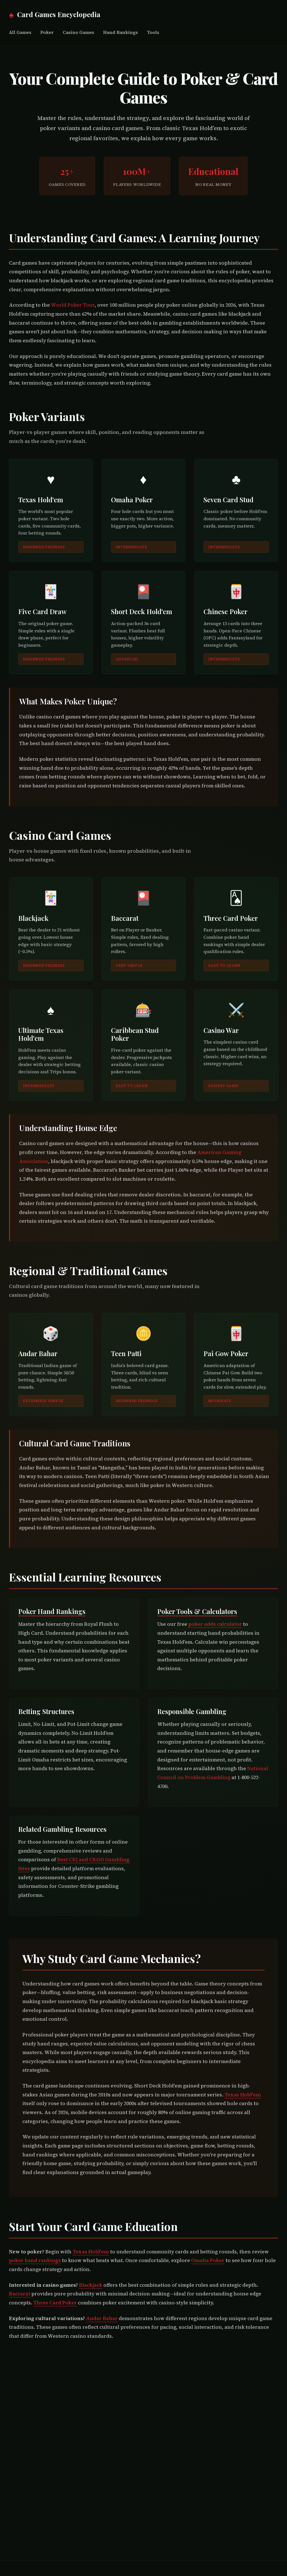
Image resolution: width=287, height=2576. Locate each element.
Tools (153, 32)
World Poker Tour (73, 305)
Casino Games (78, 32)
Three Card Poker (55, 2303)
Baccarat (20, 2294)
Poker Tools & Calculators (197, 1611)
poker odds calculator (215, 1624)
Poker (47, 32)
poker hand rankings (35, 2260)
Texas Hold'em (243, 2095)
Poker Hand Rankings (52, 1611)
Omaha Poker (208, 2260)
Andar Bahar (102, 2318)
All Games (20, 32)
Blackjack (91, 2285)
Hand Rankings (121, 32)
